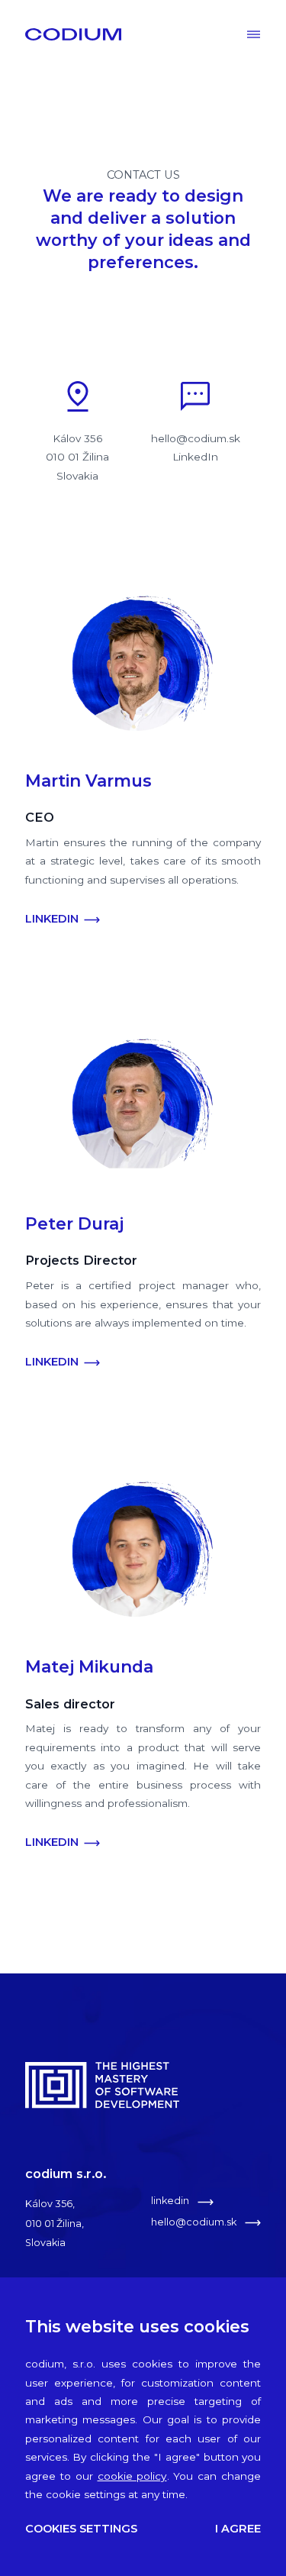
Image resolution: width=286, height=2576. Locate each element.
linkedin (171, 2201)
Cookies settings (81, 2529)
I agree (238, 2529)
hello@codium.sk (196, 438)
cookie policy (132, 2476)
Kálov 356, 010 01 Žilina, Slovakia (55, 2223)
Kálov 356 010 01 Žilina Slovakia (77, 457)
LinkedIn (195, 457)
